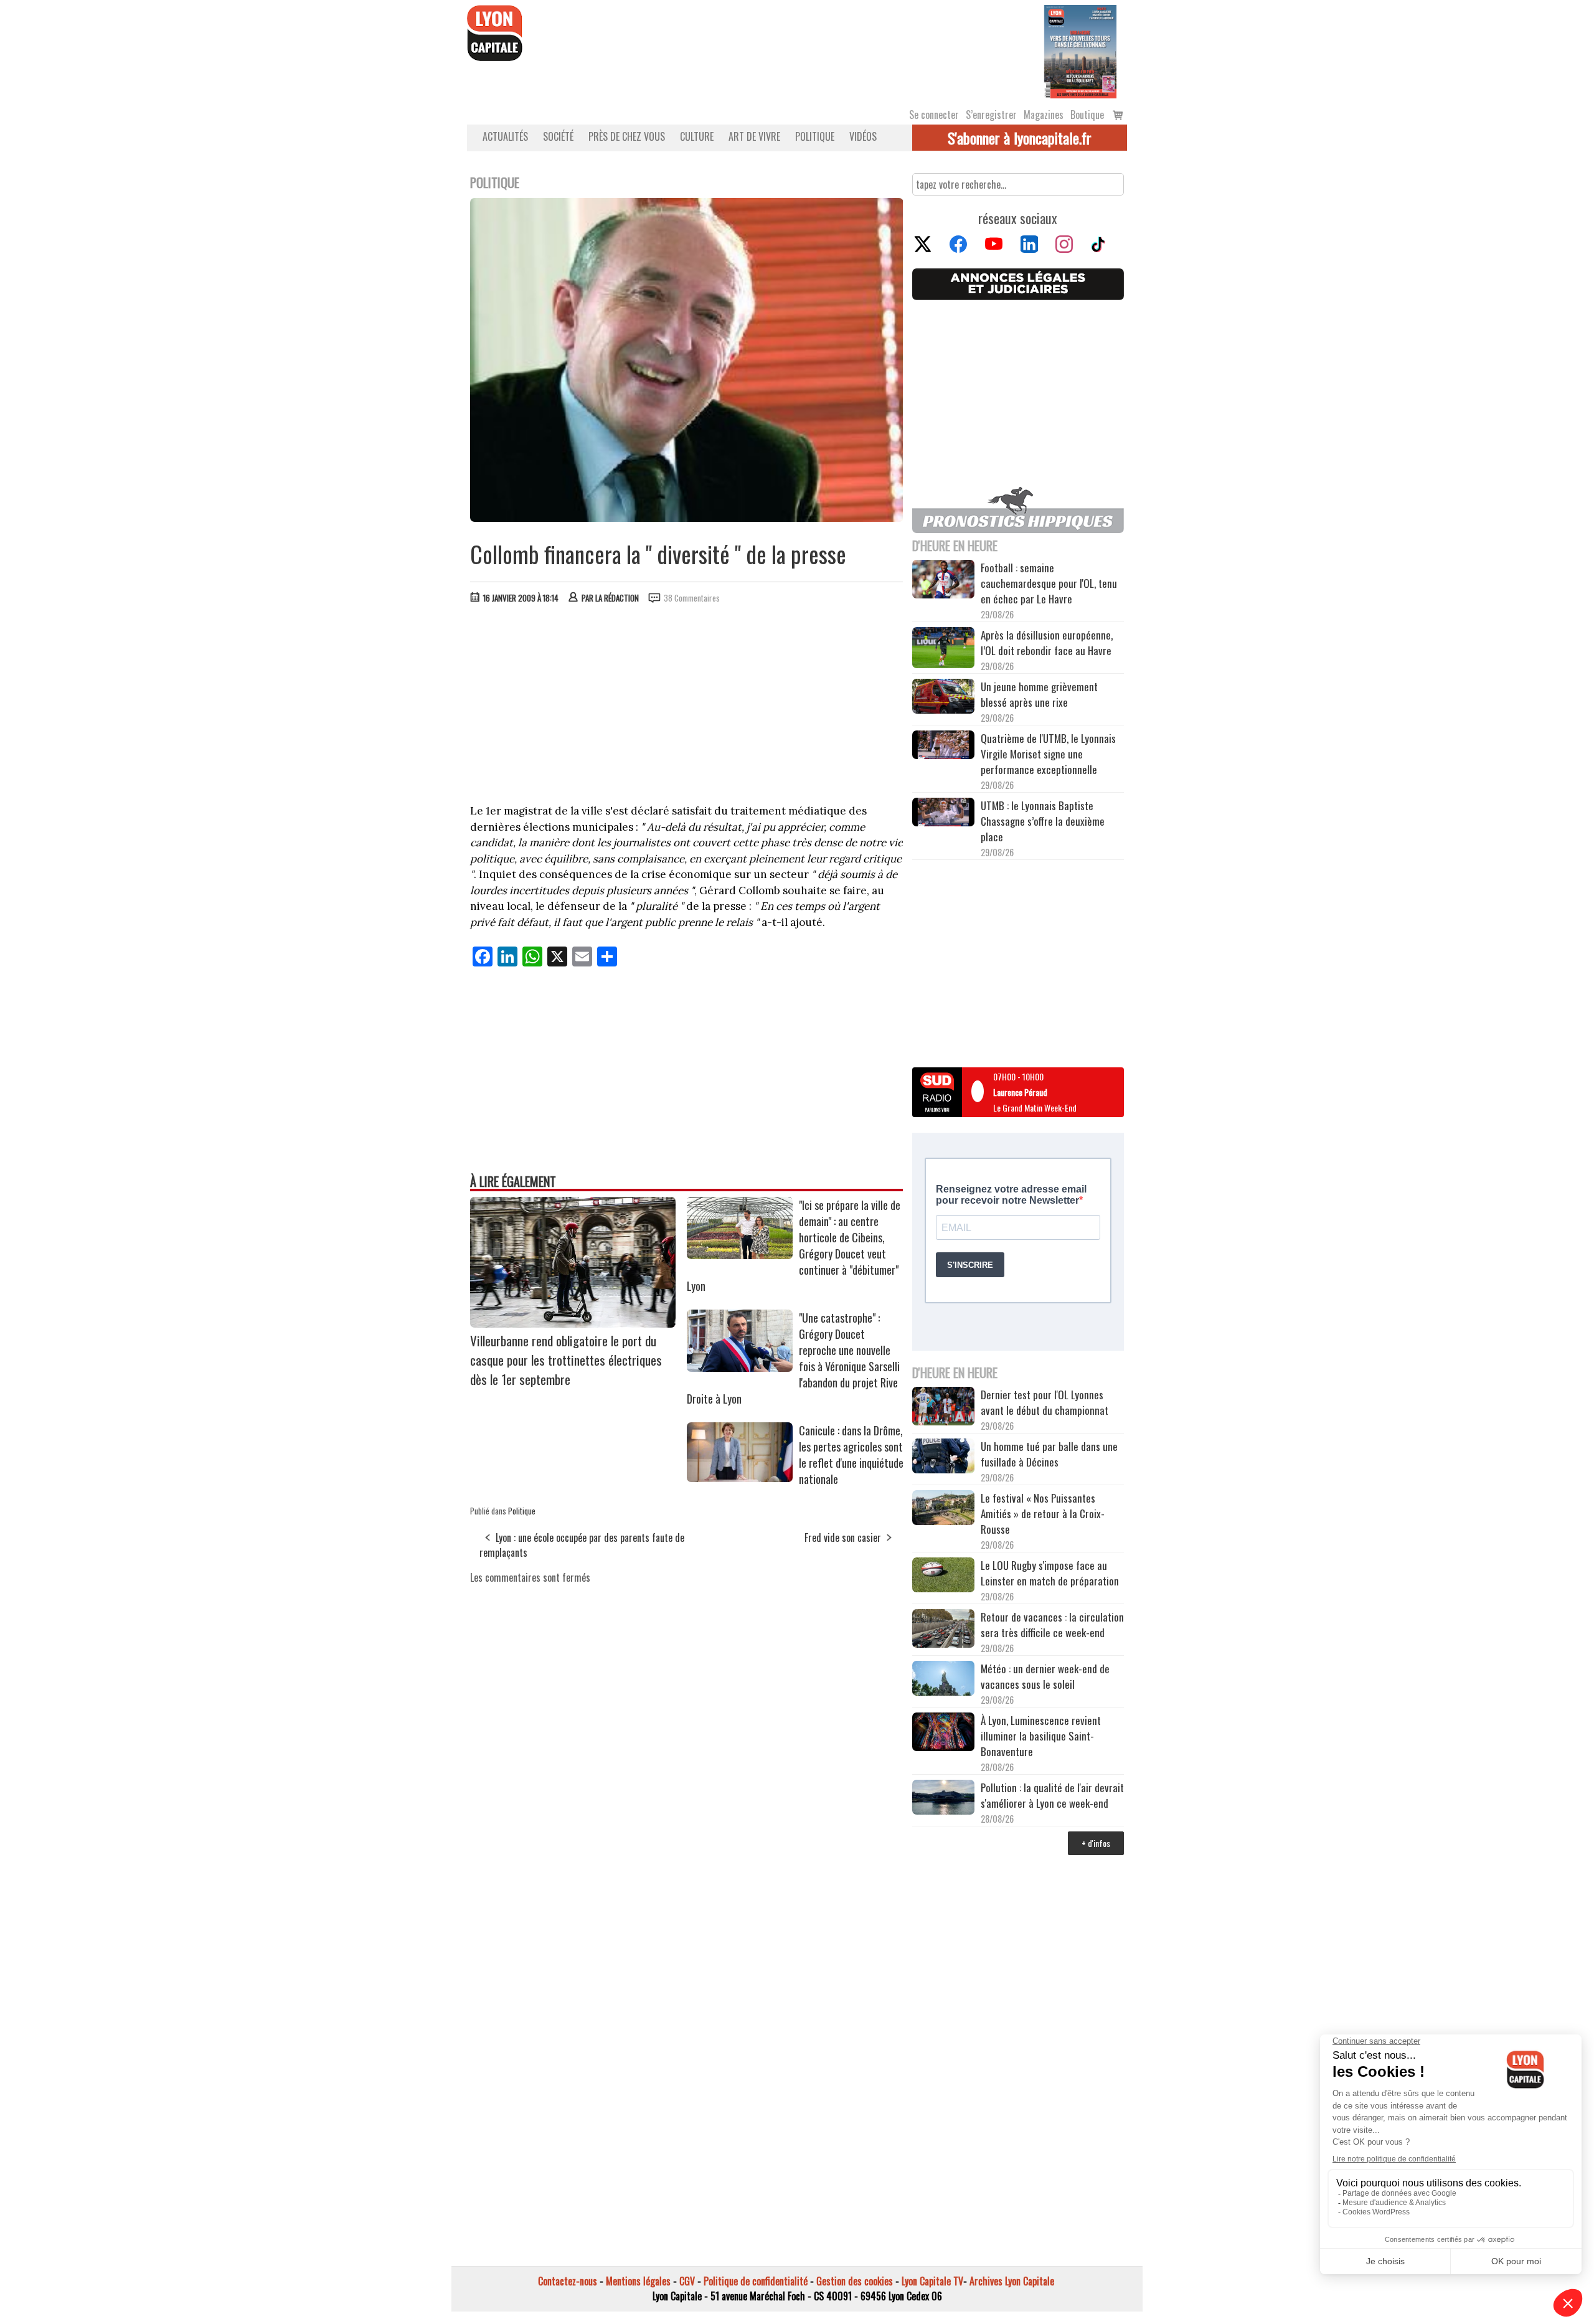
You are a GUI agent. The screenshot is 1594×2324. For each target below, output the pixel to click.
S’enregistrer (991, 115)
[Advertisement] (687, 707)
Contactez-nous (568, 2281)
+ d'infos (1096, 1843)
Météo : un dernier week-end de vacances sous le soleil (1045, 1676)
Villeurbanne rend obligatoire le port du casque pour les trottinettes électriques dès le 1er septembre (566, 1360)
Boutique (1087, 115)
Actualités (505, 136)
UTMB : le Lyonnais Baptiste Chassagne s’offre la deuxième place (1043, 821)
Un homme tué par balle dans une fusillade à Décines (1049, 1454)
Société (558, 136)
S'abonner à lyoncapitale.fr (1020, 138)
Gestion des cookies (855, 2281)
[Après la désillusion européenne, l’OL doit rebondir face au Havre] (943, 649)
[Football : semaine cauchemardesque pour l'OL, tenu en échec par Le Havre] (943, 581)
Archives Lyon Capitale (1012, 2281)
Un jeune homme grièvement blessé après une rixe (1039, 694)
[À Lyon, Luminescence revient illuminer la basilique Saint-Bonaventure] (943, 1733)
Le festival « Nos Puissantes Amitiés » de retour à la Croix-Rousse (1043, 1514)
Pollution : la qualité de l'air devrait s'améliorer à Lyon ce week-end (1052, 1795)
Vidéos (863, 136)
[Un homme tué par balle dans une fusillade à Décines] (943, 1457)
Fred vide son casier (843, 1538)
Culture (697, 136)
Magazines (1044, 115)
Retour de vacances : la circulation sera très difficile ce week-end (1052, 1625)
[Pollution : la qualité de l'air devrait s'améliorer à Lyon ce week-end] (943, 1799)
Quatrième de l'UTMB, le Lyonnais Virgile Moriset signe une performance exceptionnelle (1048, 754)
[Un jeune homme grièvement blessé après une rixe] (943, 698)
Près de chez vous (627, 136)
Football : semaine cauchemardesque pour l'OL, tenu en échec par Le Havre (1049, 583)
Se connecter (934, 115)
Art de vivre (754, 136)
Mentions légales (638, 2281)
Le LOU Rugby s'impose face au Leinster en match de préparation (1050, 1573)
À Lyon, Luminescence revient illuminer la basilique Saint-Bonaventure (1041, 1736)
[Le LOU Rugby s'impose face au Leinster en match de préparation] (943, 1576)
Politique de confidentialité (756, 2281)
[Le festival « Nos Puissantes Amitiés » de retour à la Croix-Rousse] (943, 1509)
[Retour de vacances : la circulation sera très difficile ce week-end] (943, 1630)
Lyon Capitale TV (932, 2281)
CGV (687, 2281)
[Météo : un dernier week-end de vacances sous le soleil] (943, 1680)
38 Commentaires (692, 598)
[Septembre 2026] (1080, 50)
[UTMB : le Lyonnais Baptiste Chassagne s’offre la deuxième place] (943, 814)
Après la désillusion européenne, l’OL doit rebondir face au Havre (1047, 643)
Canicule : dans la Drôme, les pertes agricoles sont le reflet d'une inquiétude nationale (851, 1455)
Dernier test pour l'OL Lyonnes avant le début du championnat (1045, 1402)
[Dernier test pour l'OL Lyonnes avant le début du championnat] (943, 1408)
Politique (815, 136)
